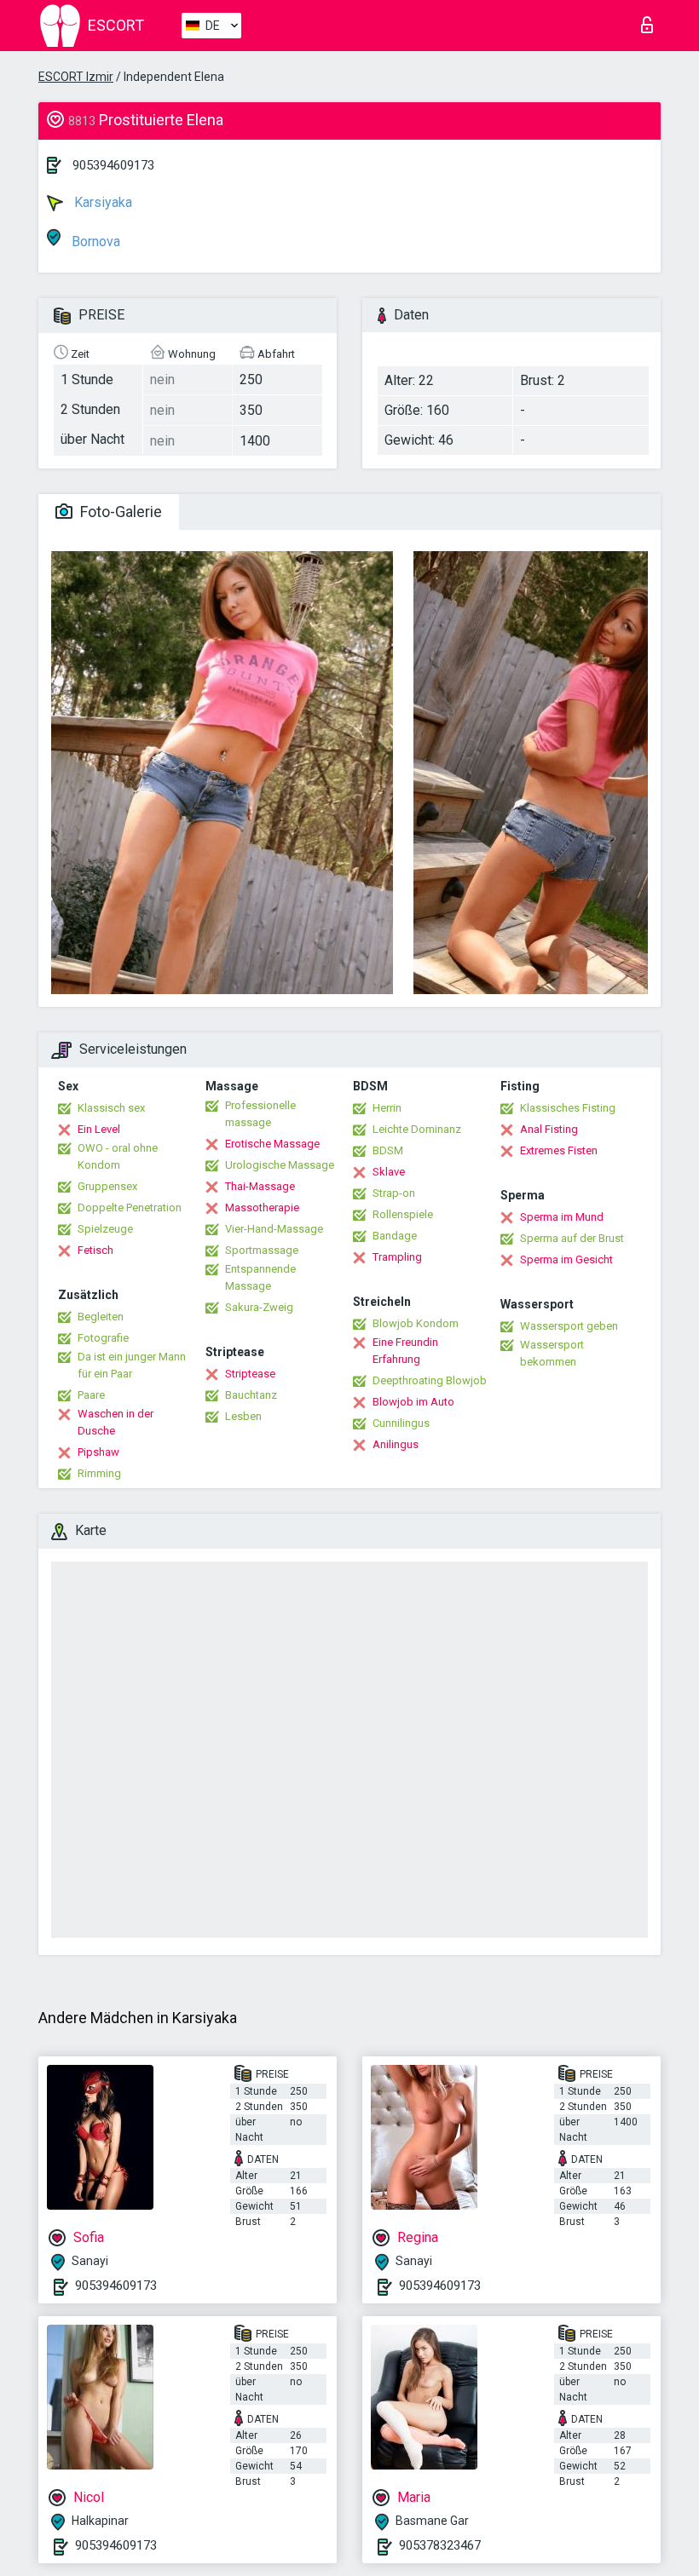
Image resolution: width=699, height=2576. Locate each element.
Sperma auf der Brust (572, 1238)
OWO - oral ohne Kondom (118, 1156)
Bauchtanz (251, 1395)
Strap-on (394, 1193)
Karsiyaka (101, 202)
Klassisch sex (111, 1108)
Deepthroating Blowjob (430, 1380)
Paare (91, 1395)
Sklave (389, 1172)
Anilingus (396, 1444)
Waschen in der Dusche (116, 1422)
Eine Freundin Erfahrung (405, 1351)
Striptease (250, 1374)
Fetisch (95, 1250)
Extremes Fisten (559, 1150)
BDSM (388, 1150)
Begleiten (101, 1317)
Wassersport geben (569, 1326)
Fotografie (103, 1338)
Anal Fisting (549, 1129)
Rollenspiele (403, 1214)
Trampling (397, 1257)
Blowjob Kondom (416, 1323)
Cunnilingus (401, 1423)
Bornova (94, 241)
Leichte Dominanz (417, 1129)
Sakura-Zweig (259, 1307)
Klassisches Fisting (568, 1108)
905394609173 (113, 165)
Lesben (243, 1416)
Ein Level (99, 1129)
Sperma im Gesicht (566, 1259)
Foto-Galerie (119, 512)
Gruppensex (107, 1186)
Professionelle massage (260, 1114)
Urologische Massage (280, 1165)
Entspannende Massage (260, 1277)
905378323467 (440, 2545)
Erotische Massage (272, 1144)
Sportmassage (262, 1250)
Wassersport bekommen (552, 1353)
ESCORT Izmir (76, 77)
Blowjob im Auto (413, 1402)
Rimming (99, 1473)
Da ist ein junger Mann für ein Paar (132, 1365)
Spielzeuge (105, 1229)
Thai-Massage (260, 1186)
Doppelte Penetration (130, 1207)
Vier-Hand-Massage (274, 1229)
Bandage (395, 1236)
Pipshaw (98, 1452)
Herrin (387, 1108)
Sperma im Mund (562, 1217)
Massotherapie (262, 1207)
